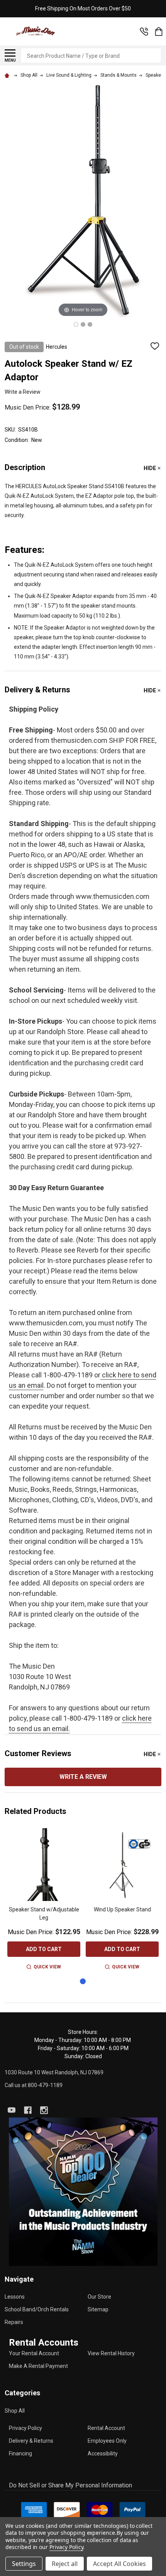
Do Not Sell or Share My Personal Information (70, 2485)
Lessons (15, 2297)
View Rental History (111, 2353)
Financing (20, 2453)
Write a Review (23, 392)
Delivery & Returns (31, 2441)
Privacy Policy (25, 2428)
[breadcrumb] (8, 75)
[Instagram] (44, 2110)
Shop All (15, 2411)
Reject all (65, 2564)
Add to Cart (44, 1949)
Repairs (14, 2322)
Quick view (47, 1967)
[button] (83, 2192)
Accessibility (103, 2453)
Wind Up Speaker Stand (122, 1909)
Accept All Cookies (119, 2564)
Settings (24, 2564)
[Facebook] (28, 2110)
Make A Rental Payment (38, 2366)
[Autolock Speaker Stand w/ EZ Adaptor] (76, 324)
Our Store (99, 2297)
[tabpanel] (44, 1900)
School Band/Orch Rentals (37, 2309)
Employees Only (107, 2441)
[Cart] (159, 32)
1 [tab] (83, 1982)
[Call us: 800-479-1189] (144, 32)
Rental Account (106, 2428)
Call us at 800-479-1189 (34, 2085)
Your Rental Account (34, 2353)
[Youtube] (12, 2110)
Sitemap (98, 2309)
